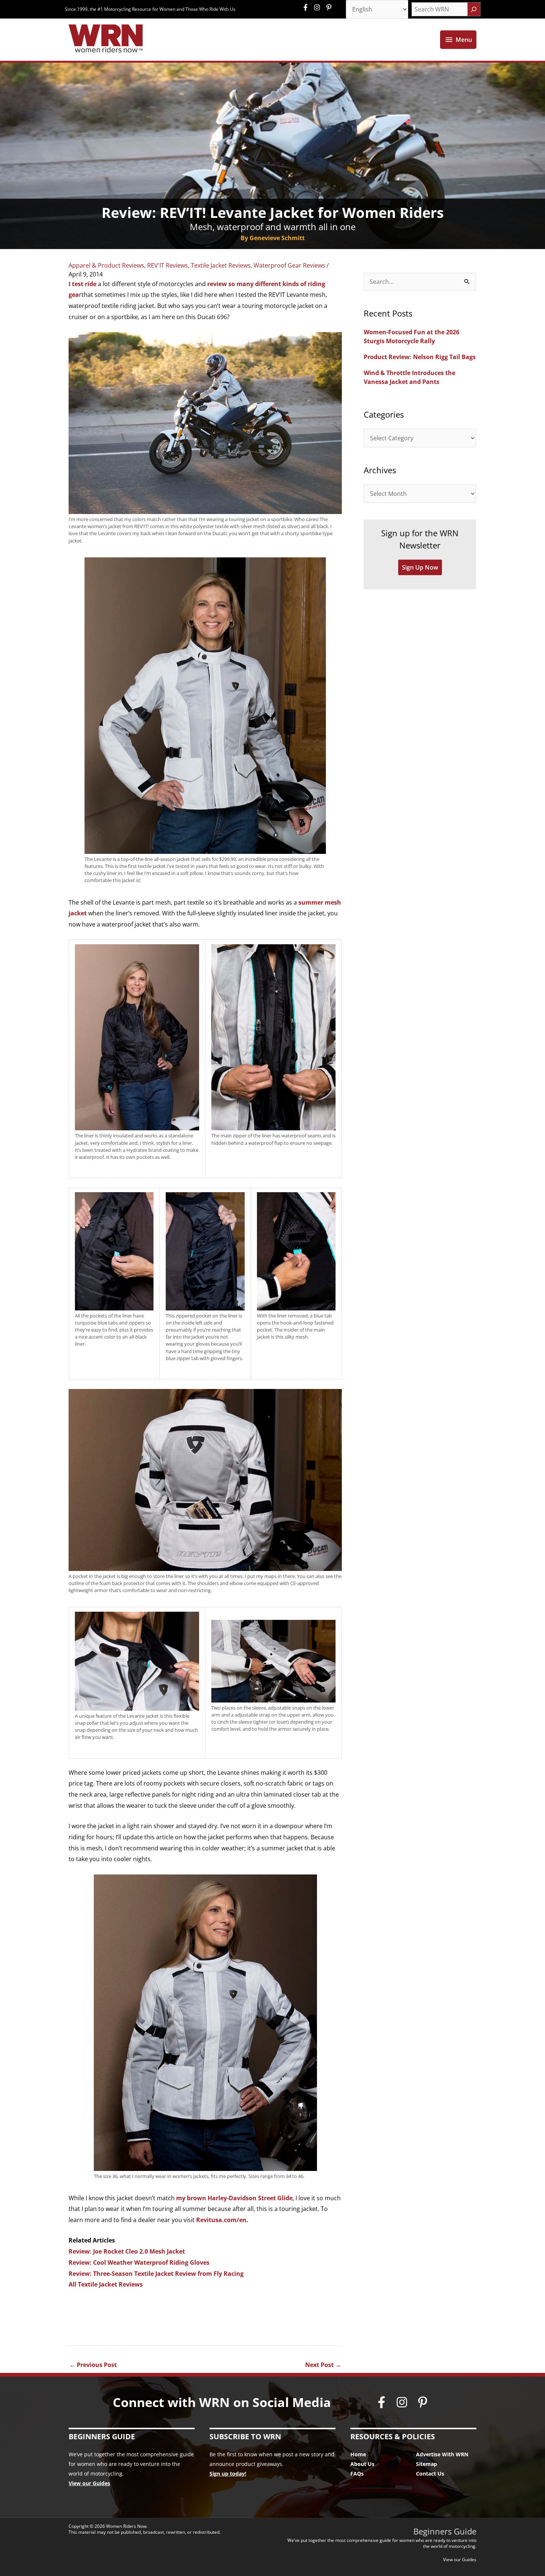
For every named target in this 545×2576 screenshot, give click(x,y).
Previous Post (93, 2365)
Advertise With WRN (442, 2454)
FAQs (357, 2474)
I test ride (82, 284)
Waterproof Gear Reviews (289, 265)
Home (358, 2454)
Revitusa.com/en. (222, 2220)
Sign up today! (228, 2474)
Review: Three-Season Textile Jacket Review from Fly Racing (156, 2274)
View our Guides (89, 2483)
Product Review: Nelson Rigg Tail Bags (420, 357)
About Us (362, 2464)
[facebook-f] (307, 7)
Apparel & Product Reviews (106, 265)
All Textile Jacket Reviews (106, 2284)
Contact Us (430, 2474)
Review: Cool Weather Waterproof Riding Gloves (139, 2262)
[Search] (474, 9)
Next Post (323, 2365)
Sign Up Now (420, 567)
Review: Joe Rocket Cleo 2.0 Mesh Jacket (127, 2251)
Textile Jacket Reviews (221, 265)
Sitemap (427, 2464)
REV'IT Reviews (168, 265)
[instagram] (319, 7)
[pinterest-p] (330, 7)
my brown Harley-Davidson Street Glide (234, 2198)
